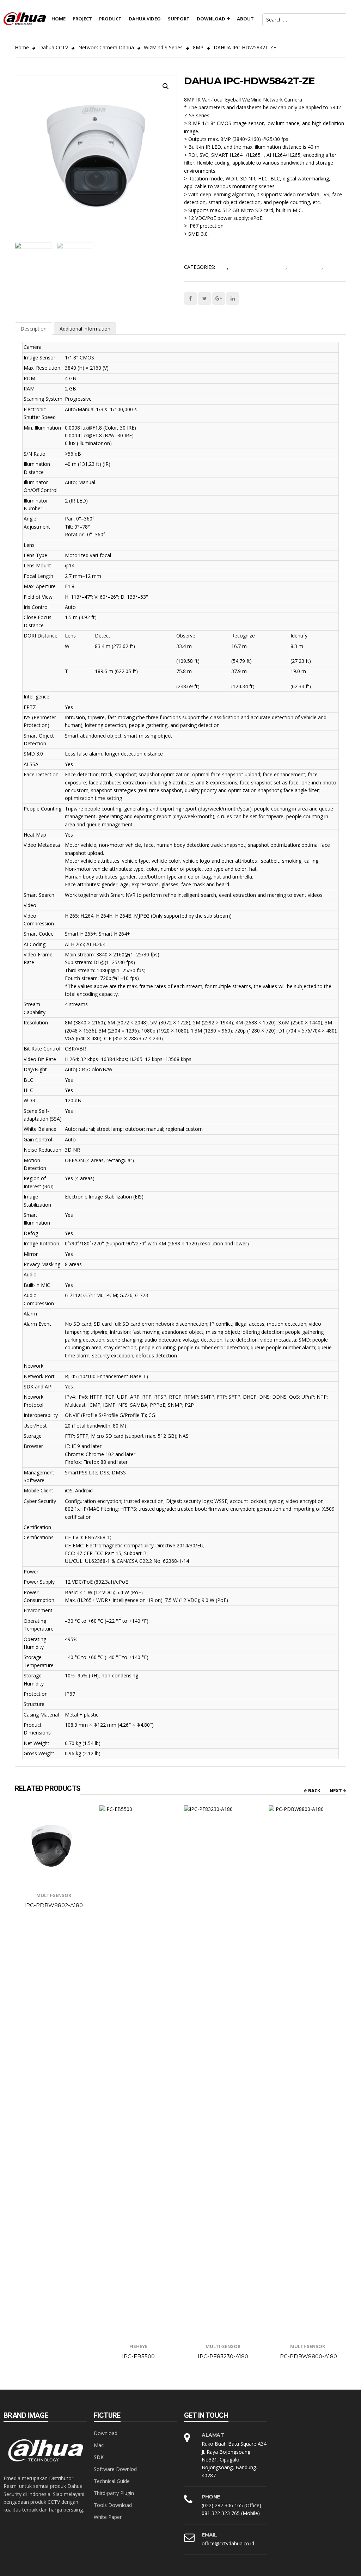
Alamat (213, 2435)
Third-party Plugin (114, 2493)
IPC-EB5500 (138, 2356)
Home (22, 47)
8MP (198, 47)
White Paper (108, 2517)
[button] (166, 86)
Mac (99, 2445)
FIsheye (138, 2346)
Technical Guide (112, 2481)
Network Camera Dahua (106, 47)
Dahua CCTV (54, 47)
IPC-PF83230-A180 (223, 2356)
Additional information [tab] (85, 329)
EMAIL (209, 2535)
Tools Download (113, 2505)
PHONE (211, 2497)
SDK (99, 2457)
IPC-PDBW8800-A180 (308, 2356)
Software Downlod (115, 2469)
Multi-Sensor (54, 1895)
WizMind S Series (163, 47)
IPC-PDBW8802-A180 (54, 1905)
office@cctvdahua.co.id (228, 2543)
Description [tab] (33, 329)
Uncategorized (305, 267)
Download (106, 2433)
